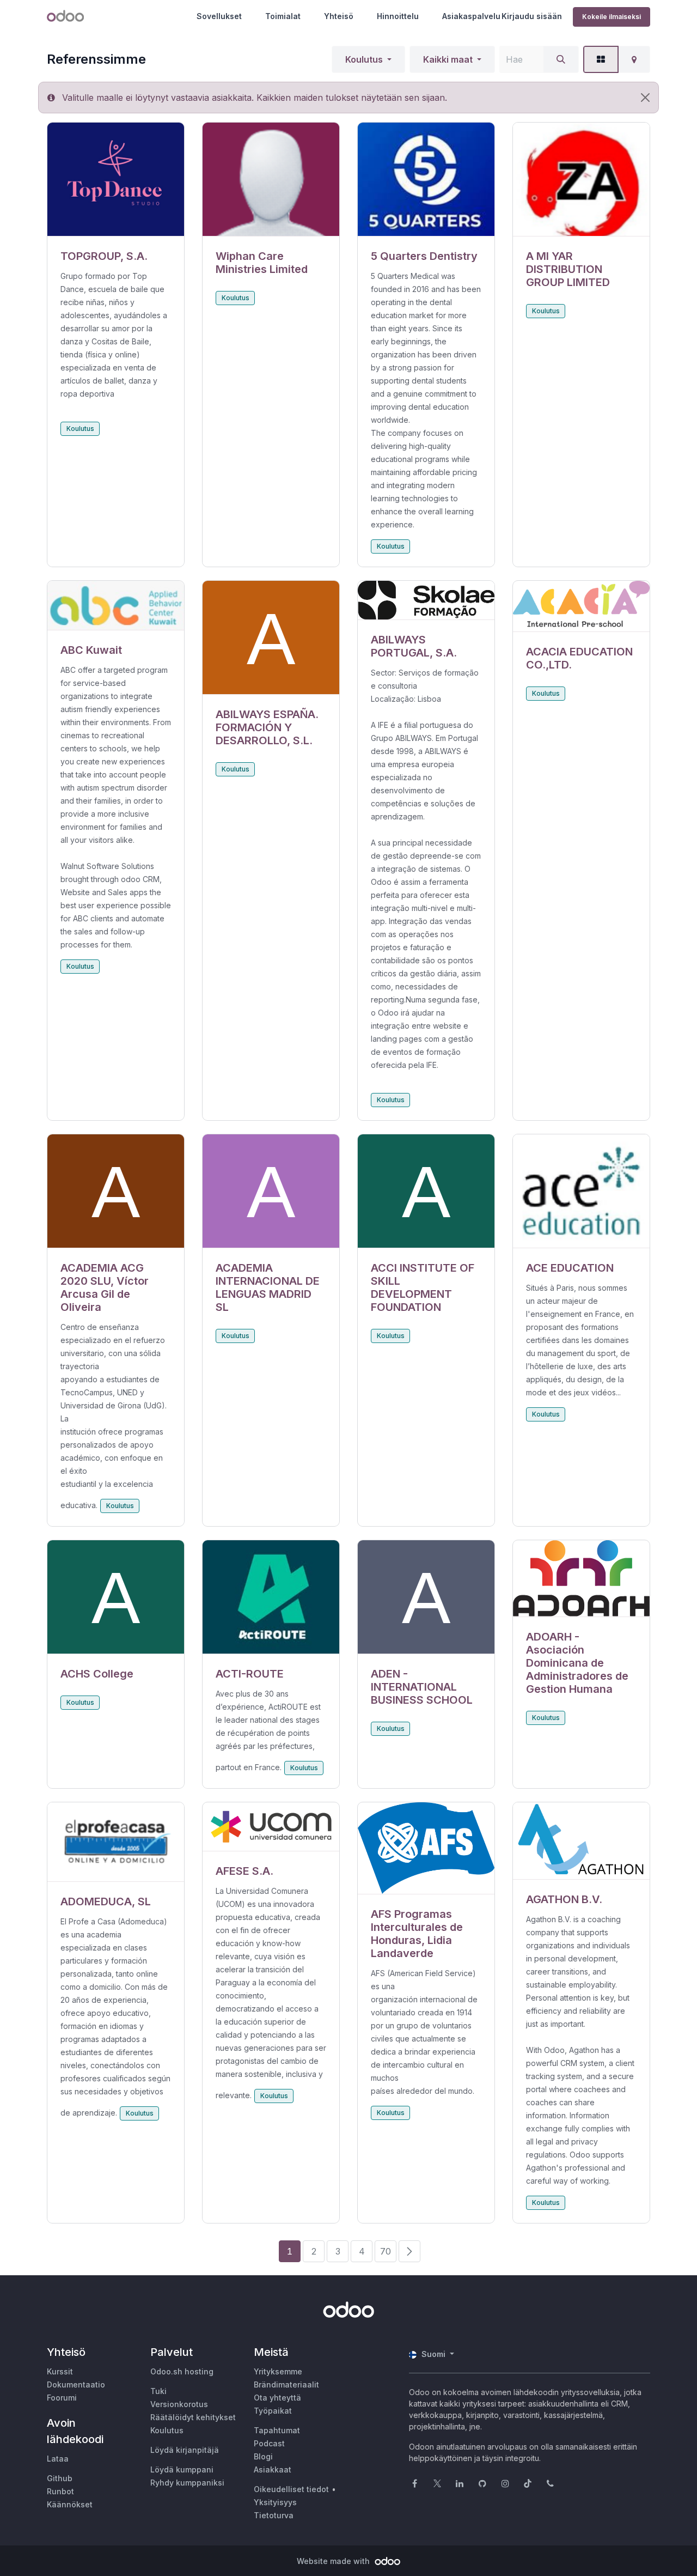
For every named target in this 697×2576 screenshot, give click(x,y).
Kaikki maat (448, 59)
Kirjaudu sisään (532, 16)
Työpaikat (273, 2411)
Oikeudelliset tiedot (291, 2489)
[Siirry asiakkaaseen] (116, 180)
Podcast (269, 2443)
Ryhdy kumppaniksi (187, 2483)
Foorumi (62, 2398)
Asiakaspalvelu (471, 16)
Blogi (263, 2456)
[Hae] (561, 59)
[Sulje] (645, 98)
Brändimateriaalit (286, 2384)
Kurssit (60, 2371)
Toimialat (283, 16)
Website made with (334, 2561)
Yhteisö (339, 16)
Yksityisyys (275, 2502)
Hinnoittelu (398, 16)
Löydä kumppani (182, 2469)
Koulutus (364, 59)
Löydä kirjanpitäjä (185, 2450)
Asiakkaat (273, 2469)
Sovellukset (219, 16)
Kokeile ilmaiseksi (612, 17)
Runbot (60, 2491)
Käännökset (70, 2504)
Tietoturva (274, 2515)
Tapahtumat (277, 2430)
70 (386, 2251)
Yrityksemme (278, 2371)
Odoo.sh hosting (182, 2371)
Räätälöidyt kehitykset (193, 2417)
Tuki (158, 2391)
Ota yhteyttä (277, 2398)
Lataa (58, 2459)
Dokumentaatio (76, 2384)
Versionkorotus (179, 2404)
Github (60, 2478)
